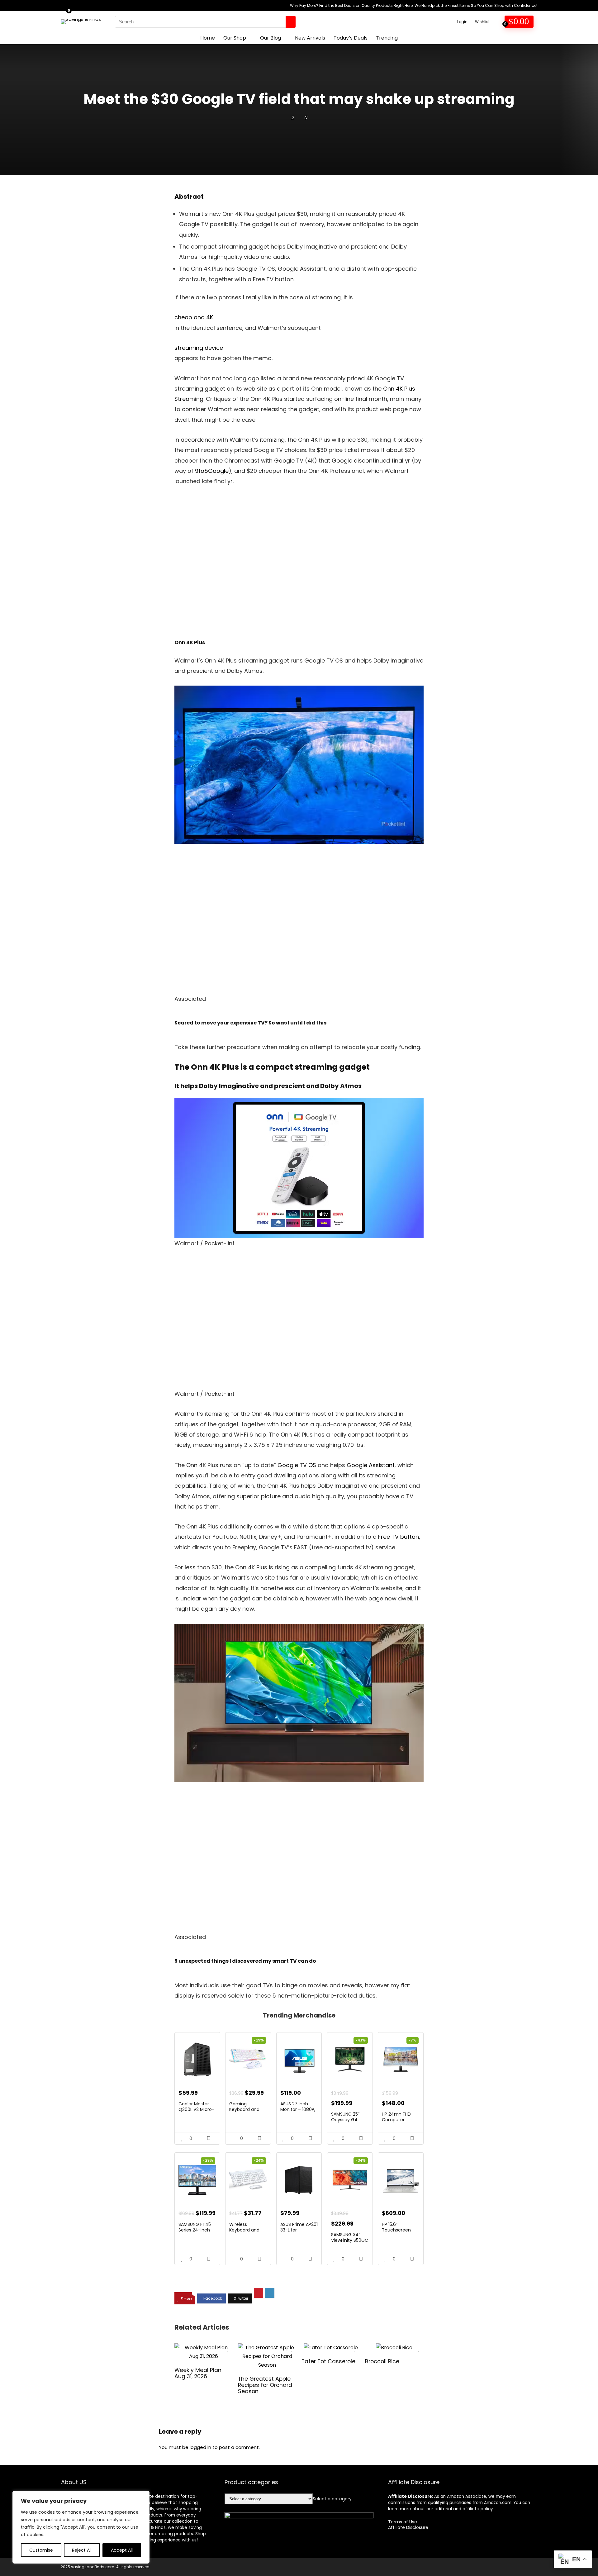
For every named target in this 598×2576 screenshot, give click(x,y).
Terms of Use (403, 2522)
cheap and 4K (194, 317)
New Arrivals (310, 38)
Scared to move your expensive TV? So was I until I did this (250, 1023)
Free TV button (399, 1537)
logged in (200, 2447)
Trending (387, 38)
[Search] (291, 22)
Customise (41, 2550)
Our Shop (235, 38)
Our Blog (271, 38)
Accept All (122, 2550)
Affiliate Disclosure (408, 2527)
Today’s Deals (351, 38)
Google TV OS (297, 1465)
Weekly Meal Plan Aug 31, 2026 (198, 2373)
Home (208, 38)
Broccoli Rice (382, 2361)
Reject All (82, 2550)
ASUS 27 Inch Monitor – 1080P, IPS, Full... (298, 2109)
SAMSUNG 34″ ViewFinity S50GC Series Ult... (350, 2240)
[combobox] (332, 2499)
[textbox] (332, 2499)
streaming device (199, 348)
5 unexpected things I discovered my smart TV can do (245, 1961)
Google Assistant (371, 1465)
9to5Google (211, 471)
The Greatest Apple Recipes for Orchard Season (265, 2385)
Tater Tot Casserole (328, 2361)
